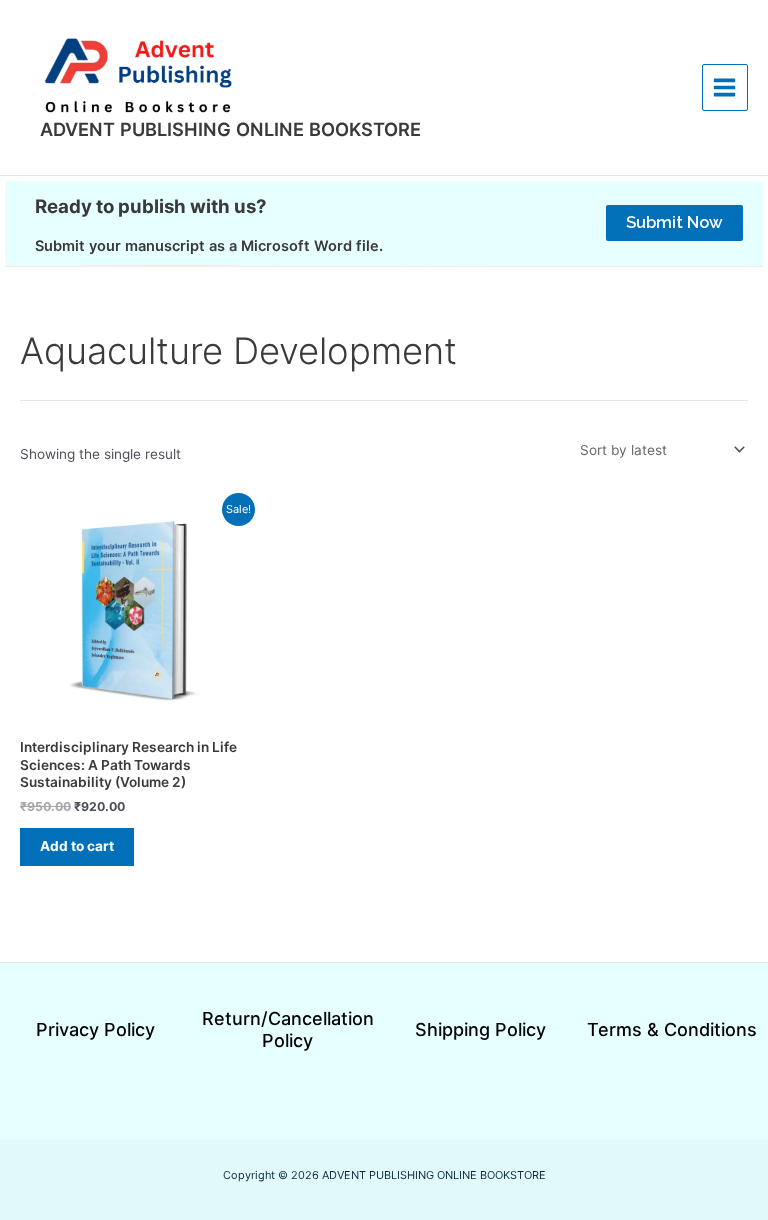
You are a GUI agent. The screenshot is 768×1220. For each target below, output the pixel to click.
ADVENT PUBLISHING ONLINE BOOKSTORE (230, 129)
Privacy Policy (95, 1029)
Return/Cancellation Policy (288, 1030)
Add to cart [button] (77, 846)
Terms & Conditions (672, 1029)
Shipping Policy (480, 1029)
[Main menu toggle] (725, 87)
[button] (674, 223)
